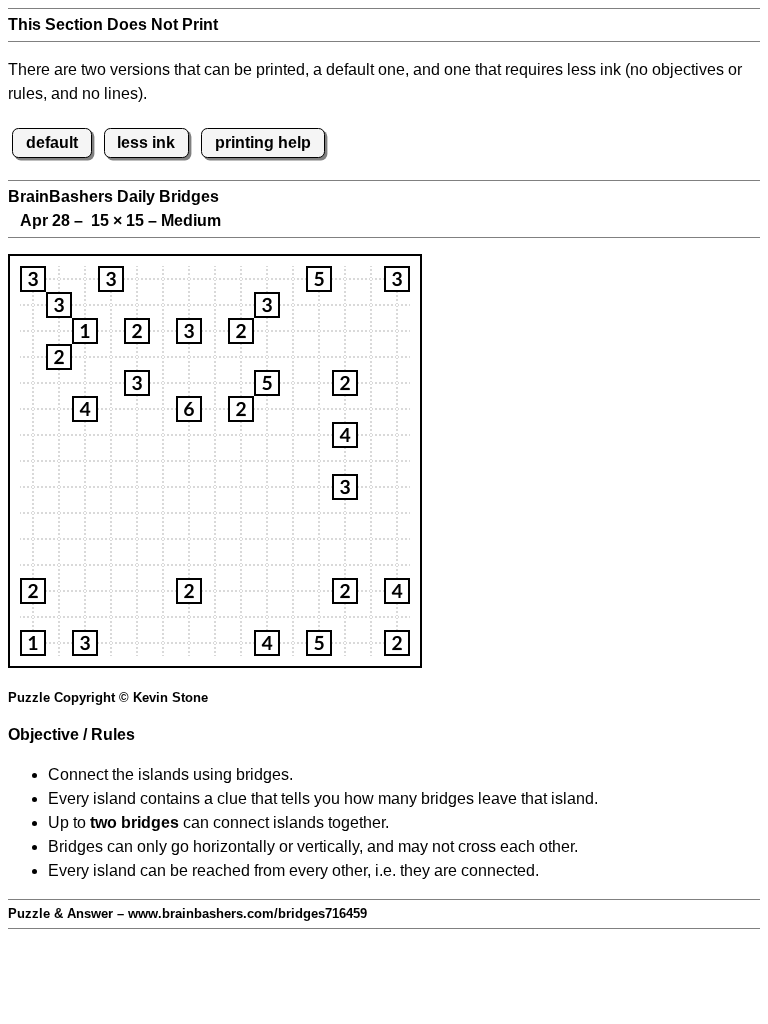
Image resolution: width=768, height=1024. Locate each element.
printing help (263, 142)
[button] (33, 279)
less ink (146, 142)
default (52, 142)
